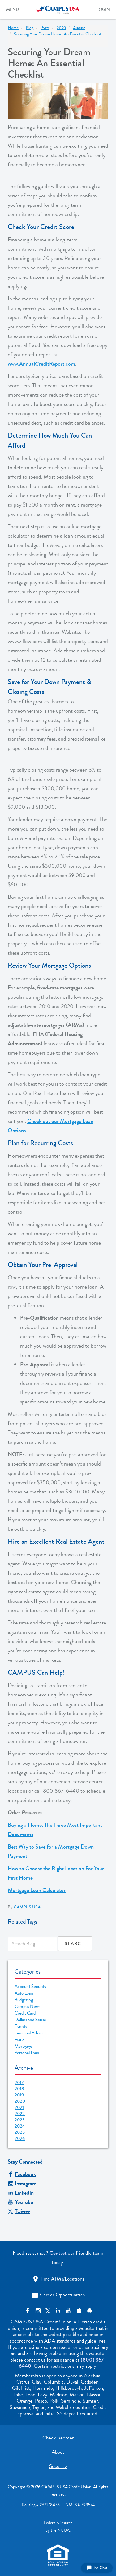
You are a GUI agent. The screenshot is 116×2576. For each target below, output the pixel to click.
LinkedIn (24, 2193)
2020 (20, 2101)
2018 (19, 2089)
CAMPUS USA (27, 1907)
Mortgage (23, 2046)
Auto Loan (24, 1993)
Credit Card (25, 2013)
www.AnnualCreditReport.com (41, 364)
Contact (58, 2253)
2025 (20, 2132)
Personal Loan (27, 2053)
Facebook (25, 2174)
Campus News (27, 2007)
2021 (19, 2107)
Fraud (19, 2040)
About (58, 2452)
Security (58, 2466)
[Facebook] (27, 2311)
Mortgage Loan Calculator (37, 1890)
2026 (20, 2138)
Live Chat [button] (97, 2568)
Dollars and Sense (30, 2020)
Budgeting (24, 2000)
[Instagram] (38, 2311)
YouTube (24, 2202)
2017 (19, 2083)
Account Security (30, 1986)
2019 (19, 2095)
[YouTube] (68, 2311)
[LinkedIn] (58, 2311)
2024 (20, 2126)
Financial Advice (29, 2033)
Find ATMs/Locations (58, 2279)
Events (21, 2027)
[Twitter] (48, 2311)
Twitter (22, 2211)
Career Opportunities (58, 2295)
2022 (20, 2114)
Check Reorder (58, 2438)
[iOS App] (78, 2311)
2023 (20, 2120)
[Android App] (89, 2311)
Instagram (26, 2183)
